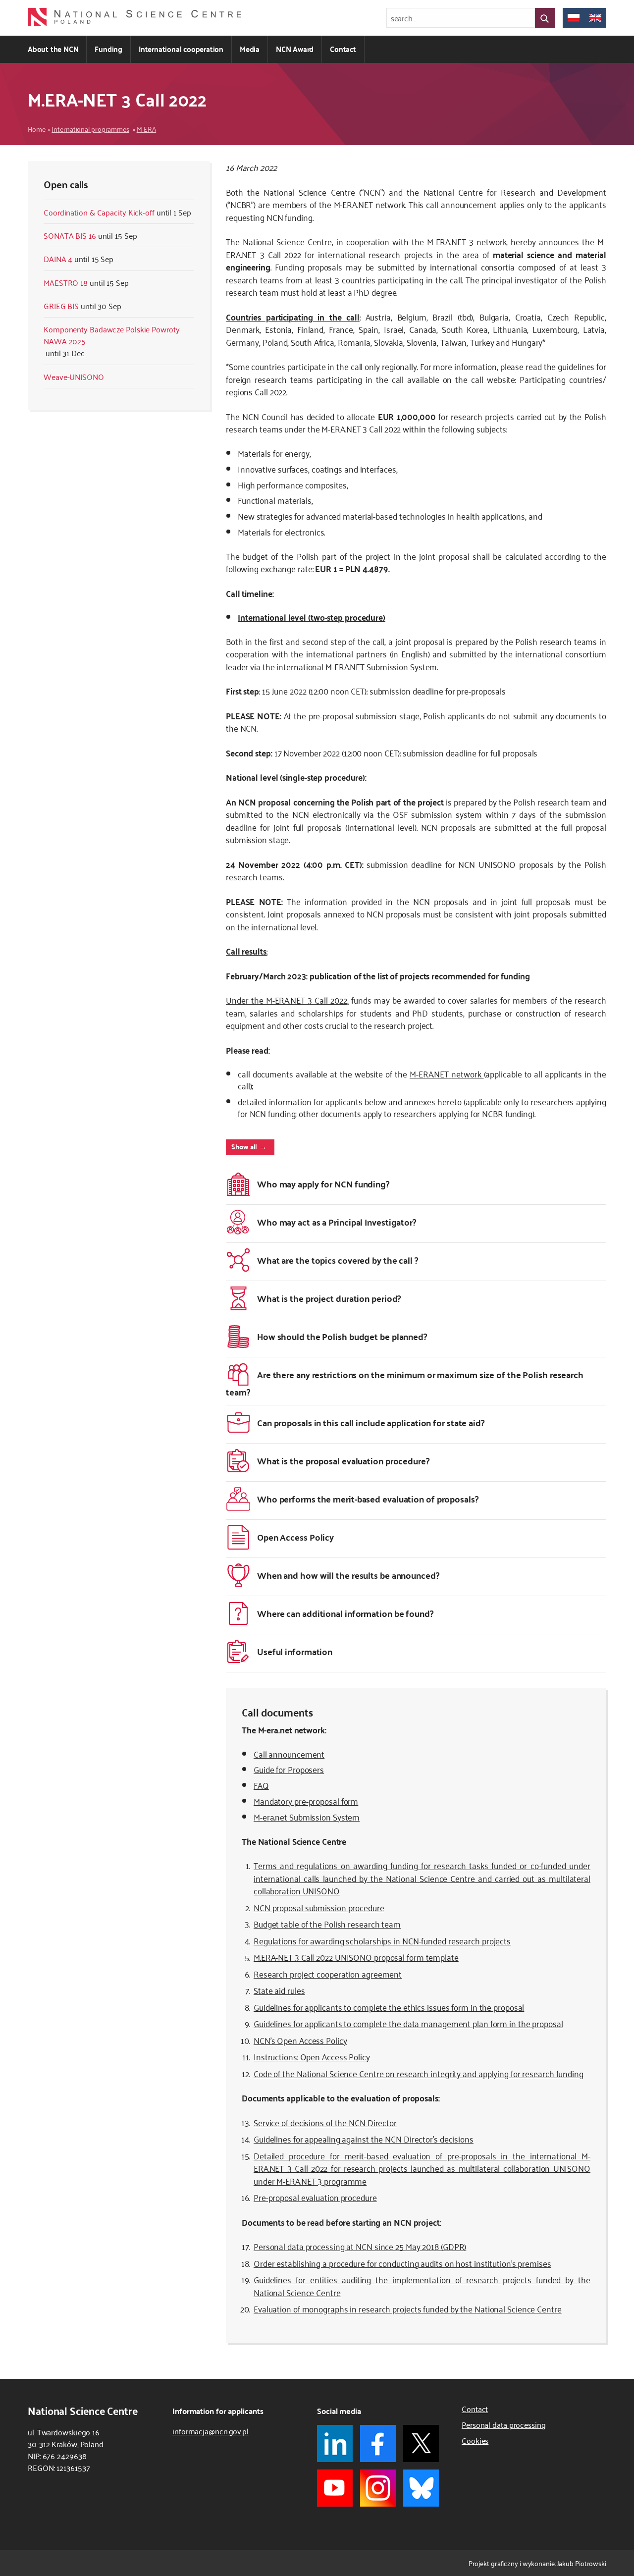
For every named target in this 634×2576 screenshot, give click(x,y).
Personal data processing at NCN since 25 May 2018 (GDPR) (360, 2246)
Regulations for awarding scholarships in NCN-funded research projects (382, 1940)
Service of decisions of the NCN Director (325, 2122)
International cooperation (181, 49)
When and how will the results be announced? (348, 1575)
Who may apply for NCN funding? (323, 1184)
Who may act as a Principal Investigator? (337, 1222)
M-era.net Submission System (307, 1817)
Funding (108, 49)
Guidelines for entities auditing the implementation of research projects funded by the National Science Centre (422, 2286)
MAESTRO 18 (66, 282)
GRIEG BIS (61, 306)
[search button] (545, 18)
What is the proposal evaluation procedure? (343, 1461)
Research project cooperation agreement (328, 1974)
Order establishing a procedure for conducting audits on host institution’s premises (402, 2263)
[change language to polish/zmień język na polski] (574, 18)
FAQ (261, 1785)
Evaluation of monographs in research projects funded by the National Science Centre (408, 2308)
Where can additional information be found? (345, 1613)
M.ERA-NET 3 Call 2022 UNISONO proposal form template (356, 1957)
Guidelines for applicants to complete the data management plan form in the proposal (408, 2023)
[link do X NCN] (421, 2443)
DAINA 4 (58, 259)
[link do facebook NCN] (378, 2443)
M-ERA (147, 129)
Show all (244, 1146)
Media (250, 49)
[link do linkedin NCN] (335, 2443)
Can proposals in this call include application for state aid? (371, 1422)
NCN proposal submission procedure (319, 1907)
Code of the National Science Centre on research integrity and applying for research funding (419, 2073)
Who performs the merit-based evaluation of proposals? (368, 1499)
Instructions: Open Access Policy (312, 2056)
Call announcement (289, 1754)
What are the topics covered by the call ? (338, 1260)
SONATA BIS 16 (70, 235)
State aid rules (279, 1990)
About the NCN (53, 49)
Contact (343, 49)
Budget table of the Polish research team (327, 1924)
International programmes (90, 129)
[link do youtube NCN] (335, 2488)
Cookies (475, 2440)
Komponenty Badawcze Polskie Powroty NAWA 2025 (112, 335)
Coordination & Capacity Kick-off (99, 212)
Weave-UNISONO (74, 376)
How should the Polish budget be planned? (342, 1336)
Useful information (295, 1651)
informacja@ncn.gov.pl (211, 2431)
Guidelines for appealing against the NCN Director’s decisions (364, 2139)
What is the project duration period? (329, 1298)
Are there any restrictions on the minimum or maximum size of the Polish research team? (405, 1383)
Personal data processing (504, 2424)
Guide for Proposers (289, 1769)
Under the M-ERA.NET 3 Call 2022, (287, 1000)
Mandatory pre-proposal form (306, 1801)
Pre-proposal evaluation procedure (315, 2197)
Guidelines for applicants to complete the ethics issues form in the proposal (389, 2007)
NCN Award (295, 49)
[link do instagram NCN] (378, 2488)
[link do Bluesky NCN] (421, 2488)
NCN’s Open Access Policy (300, 2040)
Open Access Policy (295, 1537)
